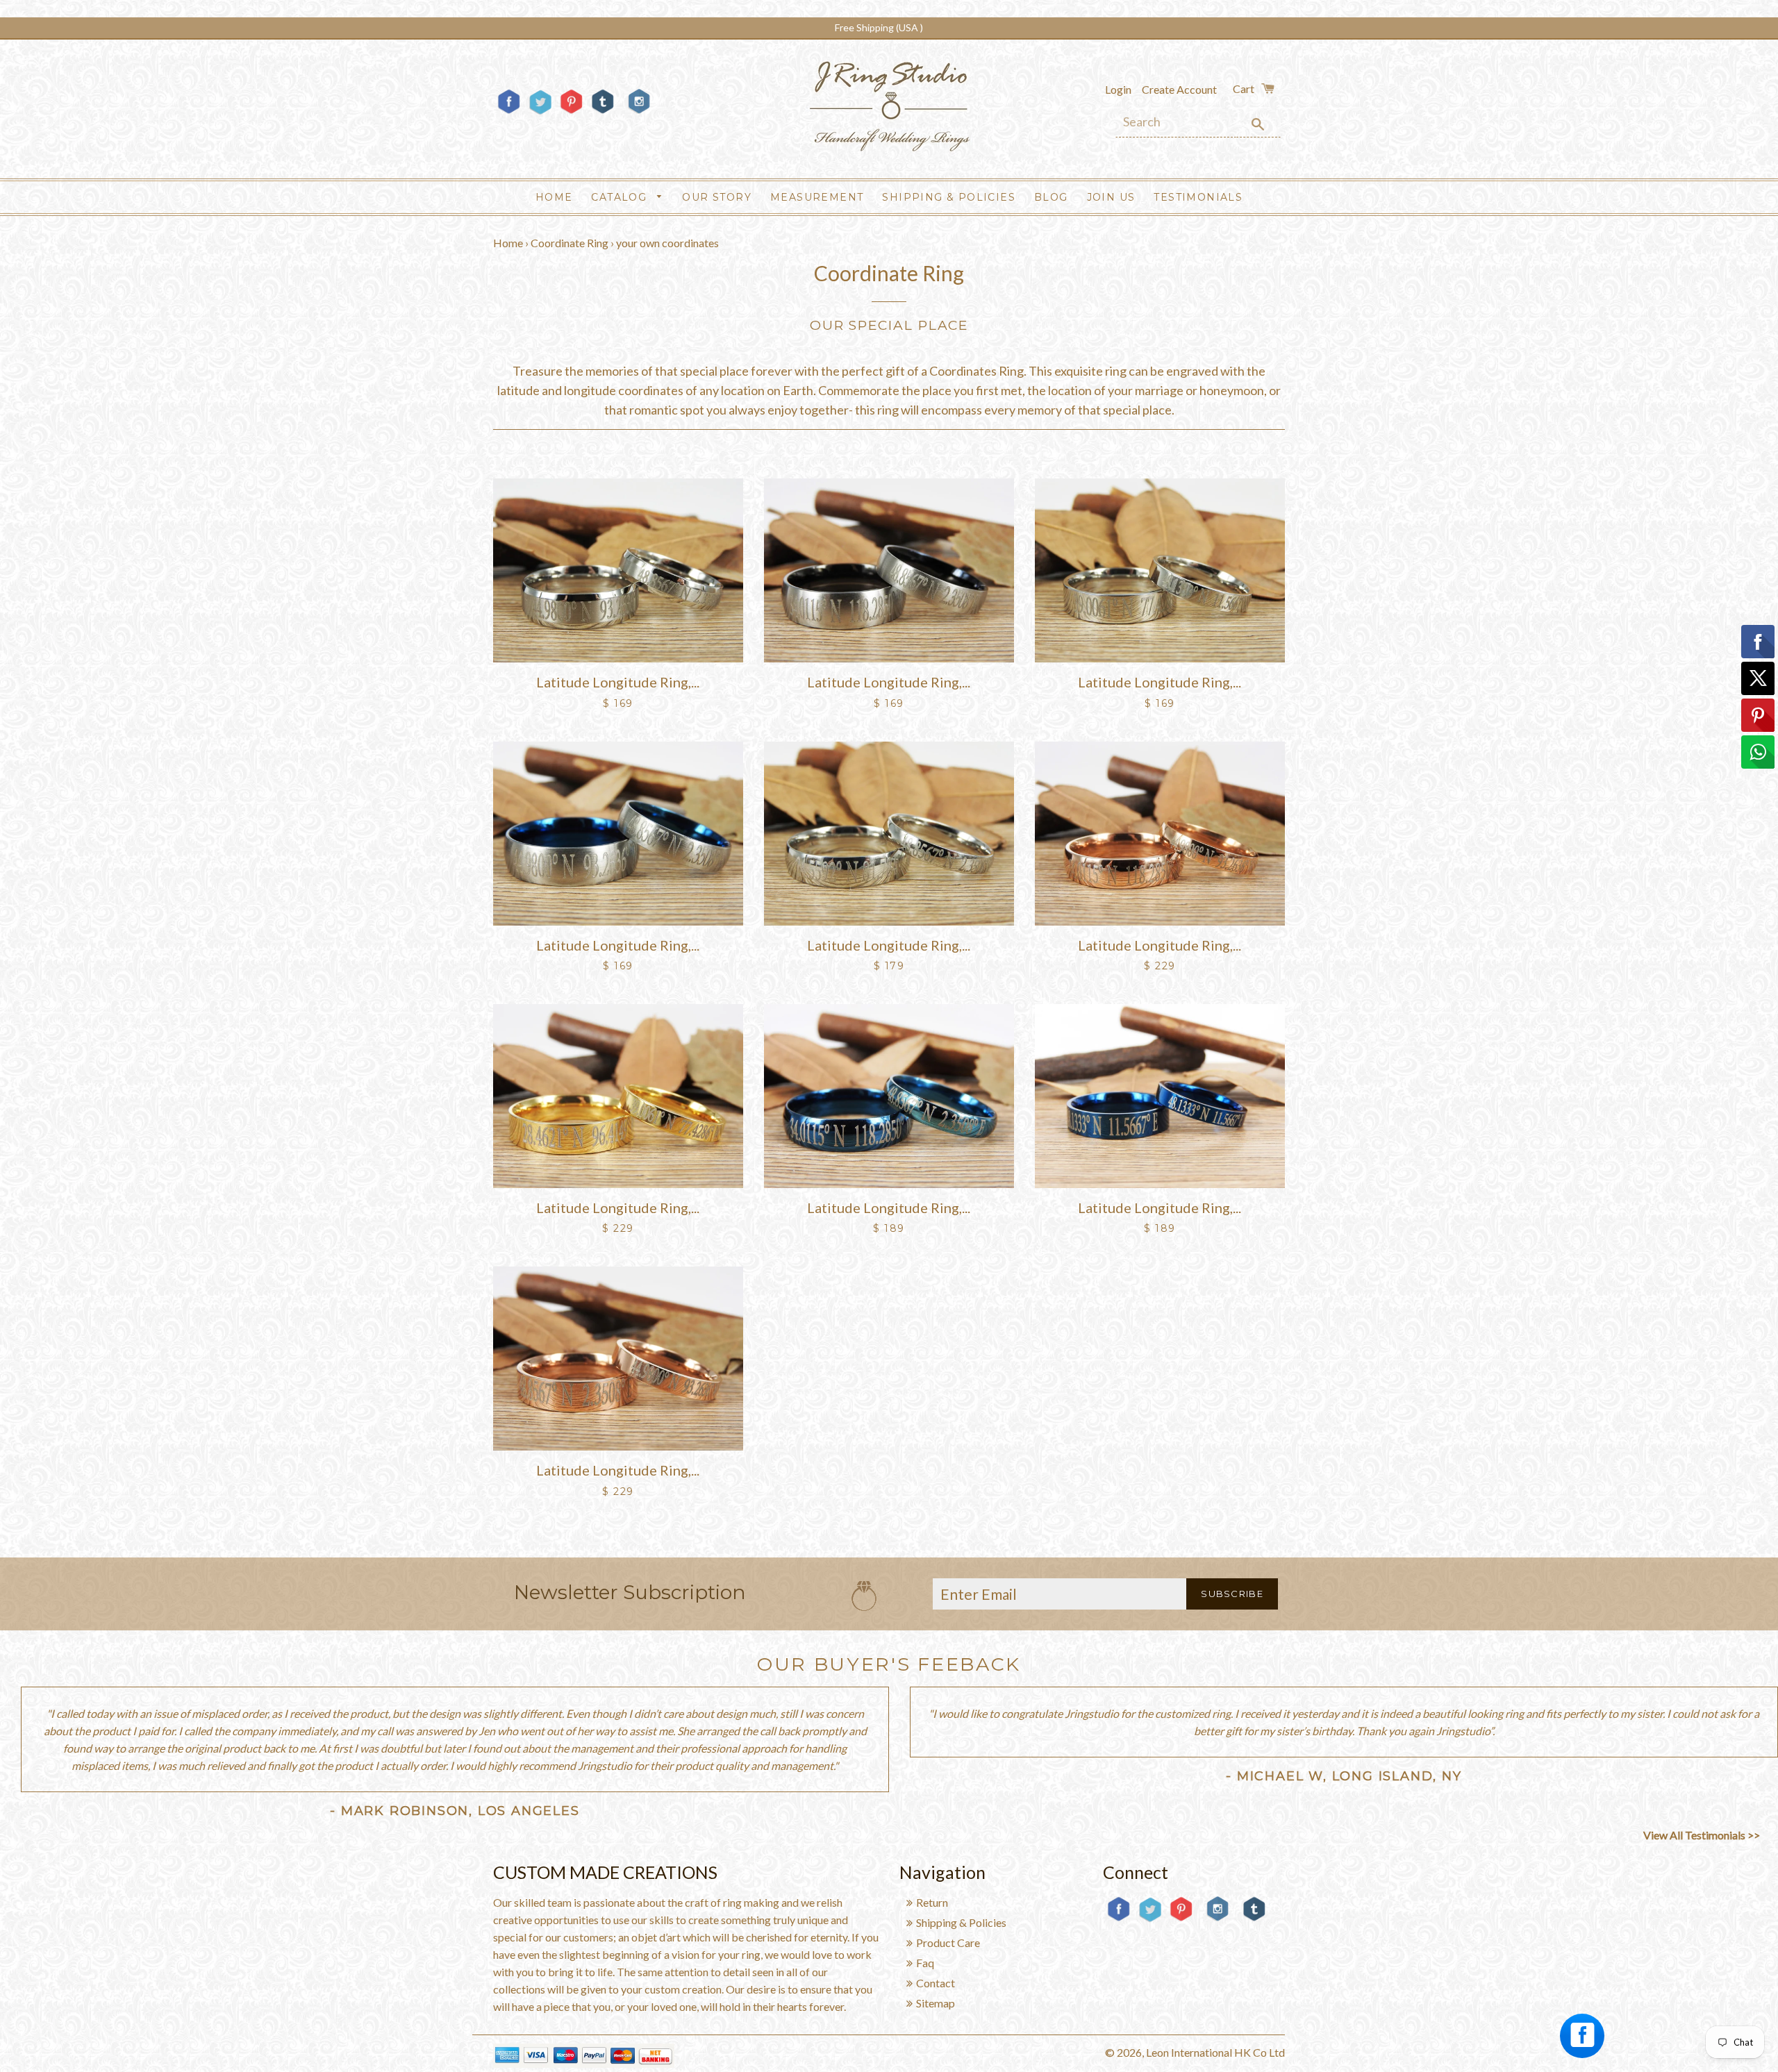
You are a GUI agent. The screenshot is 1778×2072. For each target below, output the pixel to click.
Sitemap (936, 2003)
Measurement (817, 197)
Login (1118, 89)
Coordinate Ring (570, 243)
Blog (1051, 197)
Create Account (1179, 89)
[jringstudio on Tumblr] (603, 113)
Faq (925, 1963)
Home (554, 197)
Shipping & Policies (949, 197)
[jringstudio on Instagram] (639, 119)
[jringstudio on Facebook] (509, 113)
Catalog (621, 197)
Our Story (717, 197)
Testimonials (1198, 197)
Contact (936, 1983)
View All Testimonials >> (1702, 1835)
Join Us (1111, 197)
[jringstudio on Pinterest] (571, 113)
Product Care (948, 1942)
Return (932, 1902)
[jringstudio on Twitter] (540, 113)
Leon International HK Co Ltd (1215, 2052)
